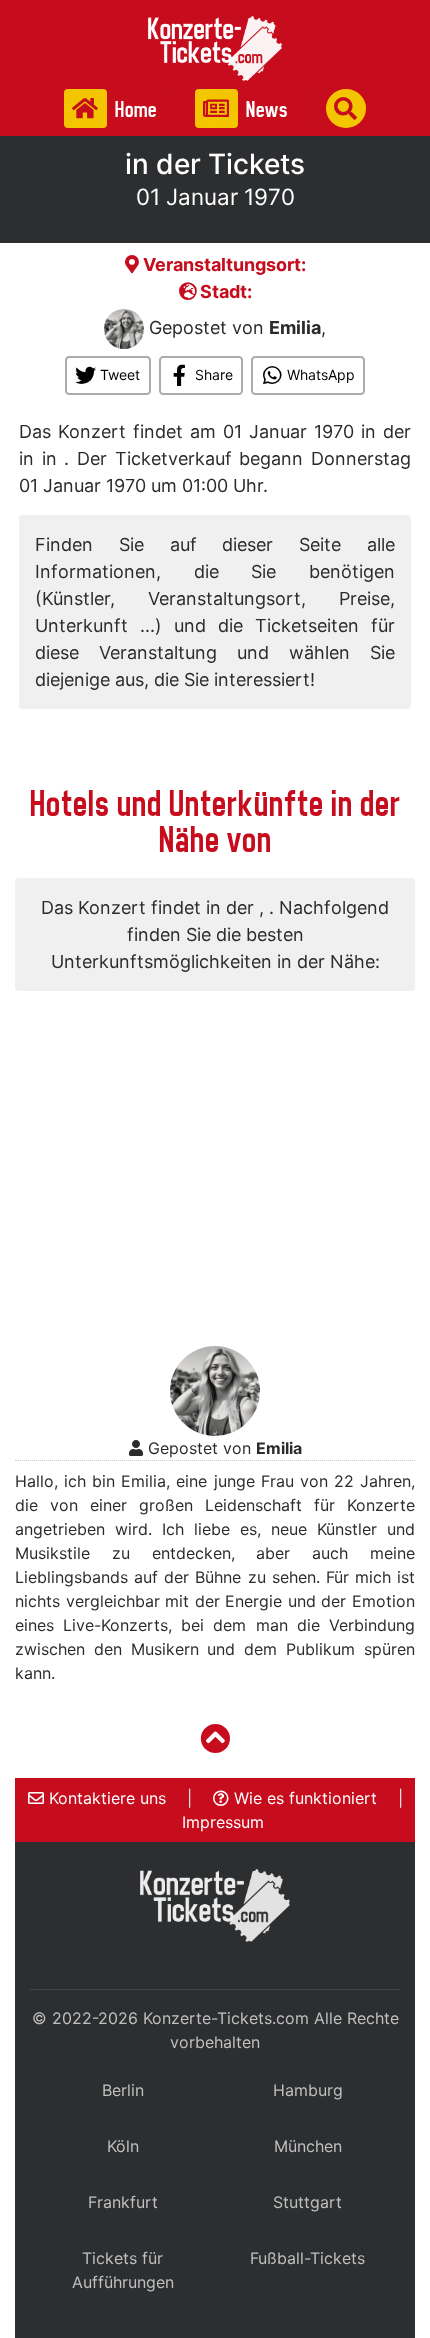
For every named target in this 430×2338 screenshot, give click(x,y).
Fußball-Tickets (307, 2258)
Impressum (223, 1822)
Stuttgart (307, 2202)
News (265, 109)
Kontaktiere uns (105, 1798)
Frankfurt (123, 2202)
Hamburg (308, 2090)
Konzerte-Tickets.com (226, 2018)
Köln (123, 2146)
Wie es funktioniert (303, 1798)
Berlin (123, 2090)
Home (134, 109)
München (308, 2146)
